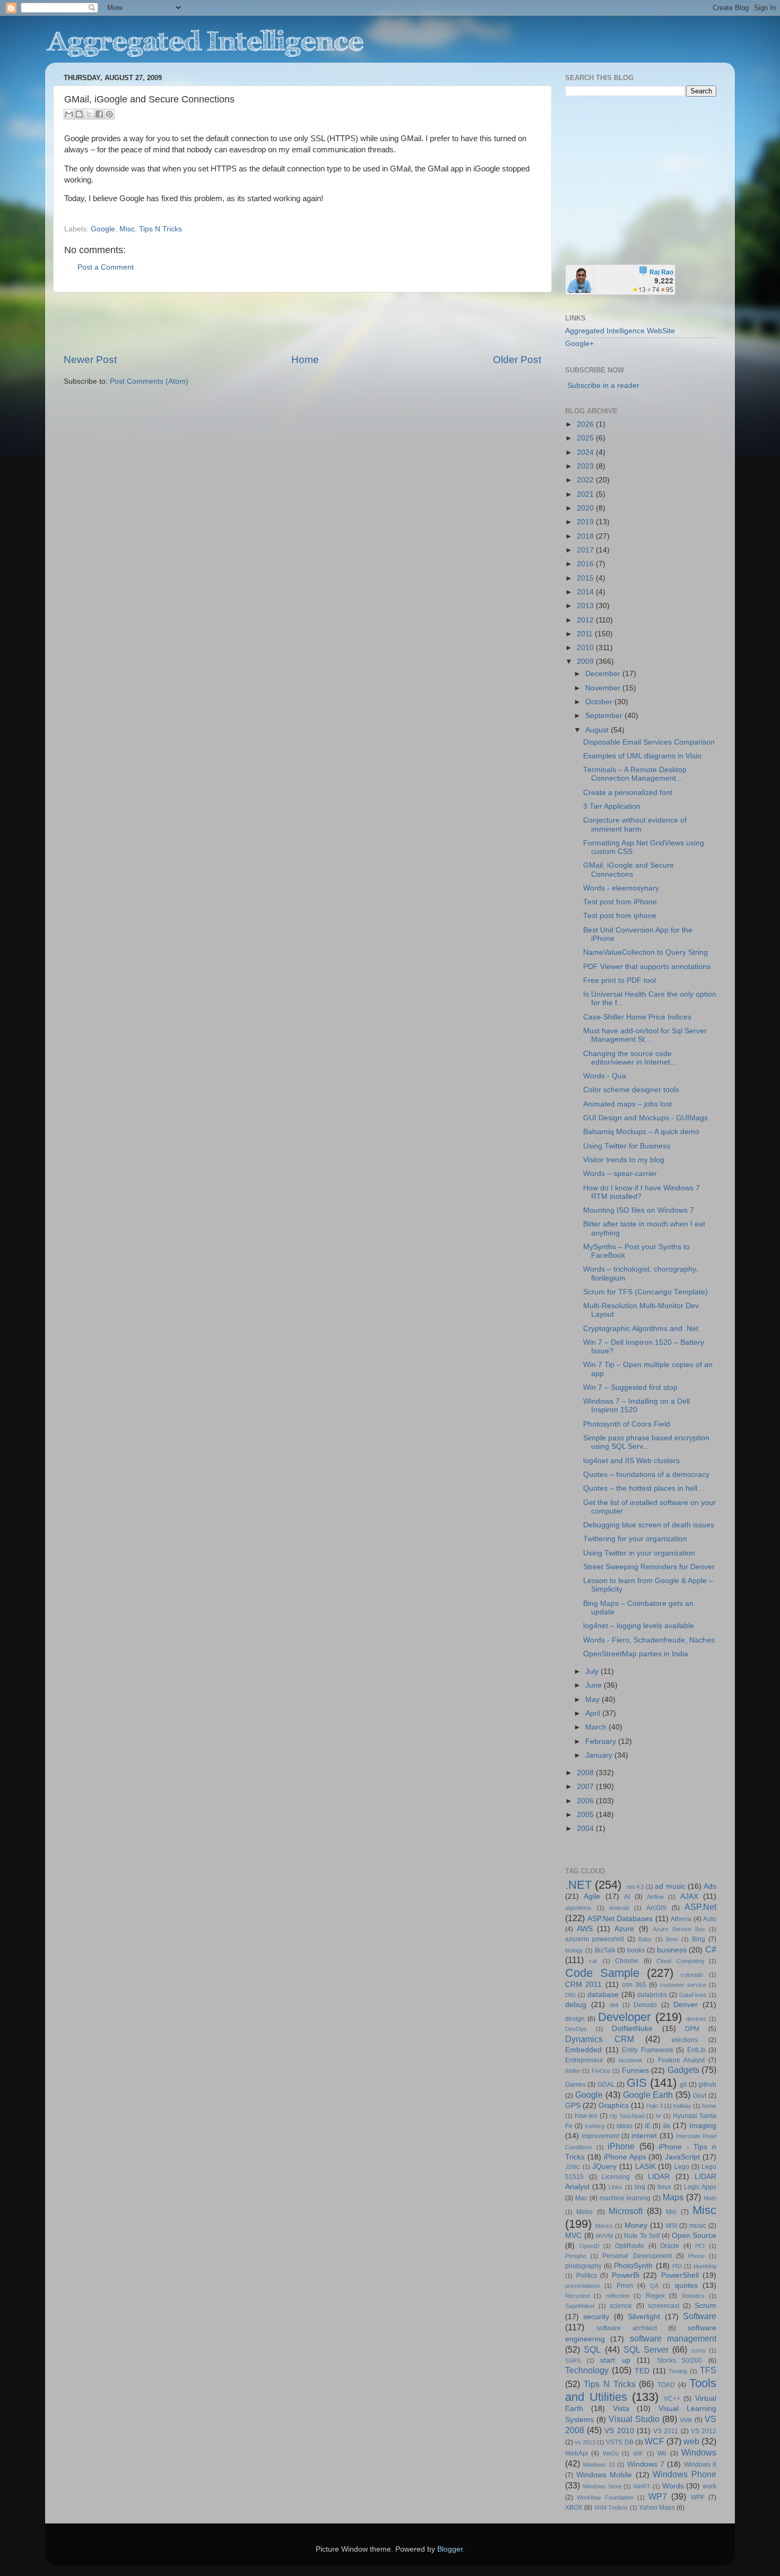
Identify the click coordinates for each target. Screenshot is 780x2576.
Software (700, 2316)
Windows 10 (599, 2465)
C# (711, 1949)
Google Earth (648, 2095)
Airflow (655, 1897)
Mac (581, 2198)
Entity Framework (648, 2050)
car (593, 1961)
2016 (586, 564)
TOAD (666, 2385)
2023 (586, 466)
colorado (692, 1975)
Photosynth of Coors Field (627, 1424)
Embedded (583, 2050)
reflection (618, 2296)
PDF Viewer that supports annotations (647, 967)
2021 (586, 494)
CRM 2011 (583, 1985)
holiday (682, 2106)
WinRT (642, 2486)
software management (673, 2338)
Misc (127, 229)
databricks (652, 1995)
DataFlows (693, 1995)
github (707, 2085)
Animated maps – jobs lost (627, 1104)
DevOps (576, 2029)
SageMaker (580, 2306)
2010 (586, 648)
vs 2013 (585, 2442)
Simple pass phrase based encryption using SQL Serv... (646, 1442)
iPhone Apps (625, 2157)
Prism (625, 2286)
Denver (686, 2005)
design (575, 2019)
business (672, 1950)
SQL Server (646, 2349)
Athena (681, 1919)
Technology (587, 2370)
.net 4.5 (635, 1887)
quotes (686, 2285)
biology (574, 1950)
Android (619, 1908)
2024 (586, 452)
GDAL (606, 2085)
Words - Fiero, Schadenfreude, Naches (649, 1640)
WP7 (658, 2496)
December (604, 674)
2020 (586, 508)
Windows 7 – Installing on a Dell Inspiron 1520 (636, 1406)
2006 (586, 1801)
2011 (586, 634)
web (691, 2441)
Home (305, 360)
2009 (586, 662)
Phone (696, 2256)
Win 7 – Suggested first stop (630, 1388)
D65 (570, 1995)
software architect (627, 2328)
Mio (671, 2212)
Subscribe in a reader (603, 386)
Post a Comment (106, 267)
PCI (700, 2246)
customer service (683, 1985)
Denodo (645, 2005)
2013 (586, 606)
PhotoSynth (633, 2266)
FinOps (601, 2071)
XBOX (574, 2508)
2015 (586, 578)
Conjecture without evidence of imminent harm (635, 824)
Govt (700, 2096)
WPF (698, 2497)
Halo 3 (655, 2106)
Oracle (670, 2246)
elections (685, 2040)
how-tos (586, 2116)
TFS (708, 2370)
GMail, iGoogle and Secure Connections (629, 870)
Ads (710, 1886)
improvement (600, 2136)
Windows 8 (700, 2465)
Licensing (616, 2177)
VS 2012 (704, 2431)
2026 (586, 424)
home (709, 2106)
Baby (645, 1939)
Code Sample (602, 1973)
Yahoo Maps (657, 2508)
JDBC (573, 2167)
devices (696, 2019)
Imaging (703, 2126)
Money (636, 2225)
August (598, 730)
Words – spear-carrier (620, 1174)
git (683, 2085)
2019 (586, 522)
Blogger (450, 2549)
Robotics (693, 2296)
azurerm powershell (595, 1939)
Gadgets (683, 2070)
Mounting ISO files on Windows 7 (639, 1210)
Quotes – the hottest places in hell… (644, 1488)
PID (677, 2266)
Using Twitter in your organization (639, 1553)
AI (627, 1897)
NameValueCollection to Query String (645, 952)
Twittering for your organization (635, 1539)
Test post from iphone (620, 916)
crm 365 (634, 1985)
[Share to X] (89, 114)
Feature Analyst (681, 2060)
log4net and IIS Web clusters (631, 1461)
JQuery (604, 2167)
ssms (699, 2350)
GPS (573, 2106)
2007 (586, 1787)
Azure (624, 1929)
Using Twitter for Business (627, 1146)
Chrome (627, 1961)
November (604, 688)
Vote (686, 2420)
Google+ (579, 344)
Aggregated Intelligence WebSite (620, 331)
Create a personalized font (628, 793)
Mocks (604, 2226)
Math (710, 2198)
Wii (662, 2453)
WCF (655, 2441)
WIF (638, 2453)
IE (648, 2126)
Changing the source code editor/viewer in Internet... (630, 1058)
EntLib (696, 2050)
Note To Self (642, 2236)
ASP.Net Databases (620, 1919)
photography (583, 2266)
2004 (586, 1829)
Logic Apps (700, 2187)
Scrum (705, 2306)
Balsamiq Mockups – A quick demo (641, 1132)
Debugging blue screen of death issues (649, 1525)
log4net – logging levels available (639, 1626)
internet (644, 2136)
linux (664, 2187)
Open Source (694, 2236)
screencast (664, 2306)
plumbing (705, 2266)
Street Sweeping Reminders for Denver (649, 1567)
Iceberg (595, 2126)
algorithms (578, 1908)
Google (103, 229)
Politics (587, 2276)
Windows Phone (684, 2474)
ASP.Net (700, 1907)
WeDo (611, 2453)
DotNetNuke (632, 2029)
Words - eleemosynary (621, 888)
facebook (631, 2060)
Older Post (517, 360)
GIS (637, 2083)
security (596, 2317)
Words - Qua (605, 1076)
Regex (655, 2296)
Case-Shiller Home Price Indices (637, 1017)
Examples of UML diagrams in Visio (642, 756)
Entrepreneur (584, 2060)
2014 (586, 592)
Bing (699, 1939)
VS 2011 (666, 2431)
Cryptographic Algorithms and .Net (641, 1329)
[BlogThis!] (79, 114)
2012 (586, 620)
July (593, 1671)
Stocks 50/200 (680, 2361)
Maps (673, 2197)
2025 (586, 438)
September (605, 716)
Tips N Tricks (161, 229)
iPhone (621, 2146)
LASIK (645, 2167)
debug (576, 2005)
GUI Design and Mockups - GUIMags (645, 1118)
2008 (586, 1773)
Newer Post (90, 360)
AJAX (689, 1896)
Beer (672, 1939)
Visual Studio (634, 2419)
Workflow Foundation (605, 2497)
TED (642, 2371)
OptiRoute (630, 2246)
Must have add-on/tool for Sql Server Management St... (645, 1035)
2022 (586, 480)
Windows (699, 2452)
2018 (586, 536)
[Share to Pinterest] (109, 114)
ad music (670, 1886)
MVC (573, 2236)
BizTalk (605, 1950)
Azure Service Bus (679, 1929)
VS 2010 (619, 2431)
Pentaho (576, 2256)
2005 (586, 1815)
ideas (625, 2126)
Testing (678, 2371)
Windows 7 (646, 2464)
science (621, 2306)
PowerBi (626, 2275)
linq (640, 2187)
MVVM (604, 2236)
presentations (583, 2286)
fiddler (573, 2071)
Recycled (577, 2296)
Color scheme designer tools (631, 1090)
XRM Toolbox (611, 2508)
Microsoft (626, 2211)
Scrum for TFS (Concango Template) (645, 1292)
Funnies (635, 2071)
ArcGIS (656, 1908)
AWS (585, 1929)
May (593, 1700)
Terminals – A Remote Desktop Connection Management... (635, 774)
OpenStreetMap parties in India (636, 1654)
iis (667, 2126)
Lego (682, 2167)
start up (615, 2360)
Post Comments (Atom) (149, 381)
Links (616, 2187)
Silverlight (644, 2317)
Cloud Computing (680, 1961)
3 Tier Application (612, 806)
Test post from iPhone (620, 902)
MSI (671, 2226)
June (595, 1685)
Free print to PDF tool (619, 980)
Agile (592, 1896)
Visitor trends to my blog (624, 1160)
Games (575, 2085)
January (600, 1755)
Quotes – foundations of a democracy (646, 1475)
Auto (710, 1919)
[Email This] (69, 114)
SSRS (573, 2361)
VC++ (672, 2399)
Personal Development (637, 2256)
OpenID (590, 2246)
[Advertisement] (302, 323)
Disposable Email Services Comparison (649, 742)
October (600, 702)
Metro (584, 2212)
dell (614, 2005)
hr (658, 2116)
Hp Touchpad (627, 2116)
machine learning (625, 2198)
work (709, 2486)
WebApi (577, 2453)
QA (654, 2286)
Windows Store (602, 2486)
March (597, 1727)
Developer (624, 2017)
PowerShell (680, 2275)
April (594, 1713)
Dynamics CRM (600, 2039)
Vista (621, 2409)
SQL (592, 2349)
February (602, 1741)
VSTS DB (619, 2442)
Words (673, 2486)
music (698, 2226)
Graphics (614, 2106)
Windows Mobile (604, 2475)
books (636, 1950)
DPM (692, 2029)
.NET (578, 1885)
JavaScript (682, 2157)
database (603, 1995)
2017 (586, 550)
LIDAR (659, 2177)
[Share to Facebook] (99, 114)
